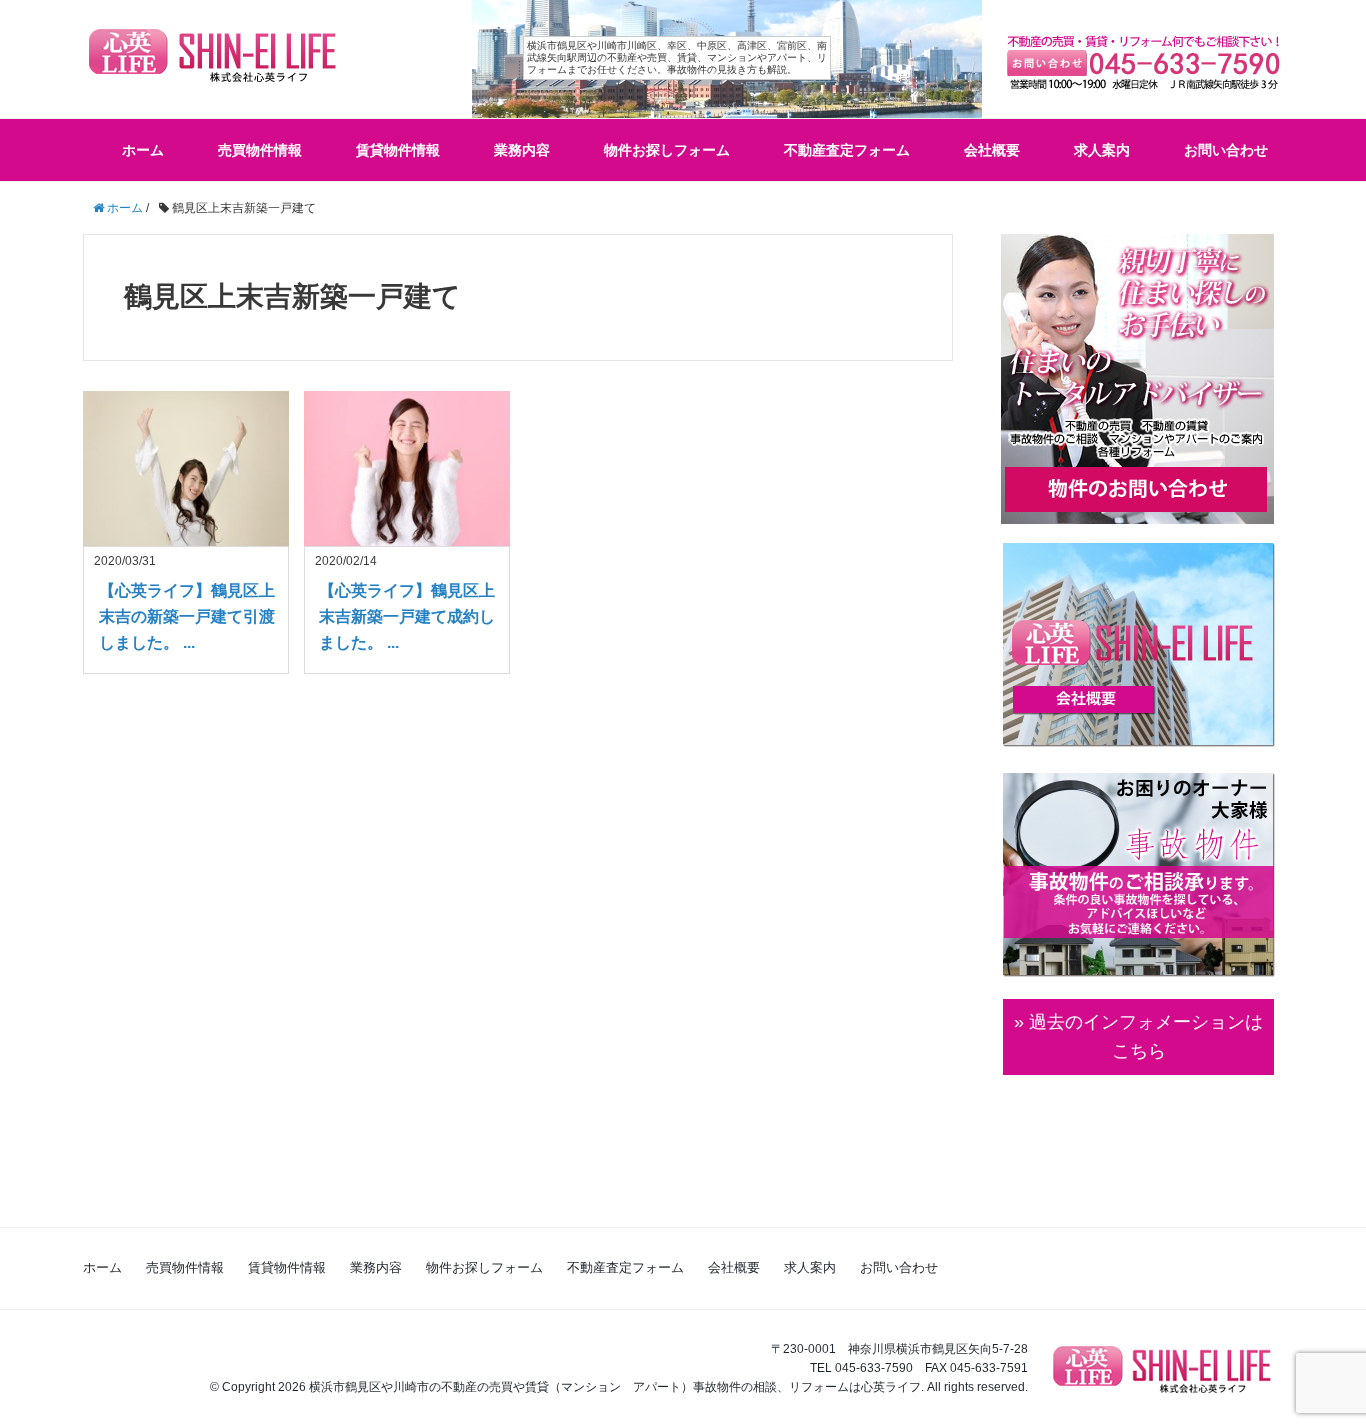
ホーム (143, 150)
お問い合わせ (1226, 150)
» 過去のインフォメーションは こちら (1138, 1036)
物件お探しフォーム (667, 150)
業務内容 (522, 150)
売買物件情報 (260, 150)
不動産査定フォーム (847, 150)
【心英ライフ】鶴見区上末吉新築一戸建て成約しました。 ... (407, 616)
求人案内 (1102, 150)
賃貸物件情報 (398, 150)
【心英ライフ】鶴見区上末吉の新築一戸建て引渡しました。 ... (187, 616)
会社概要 (992, 150)
